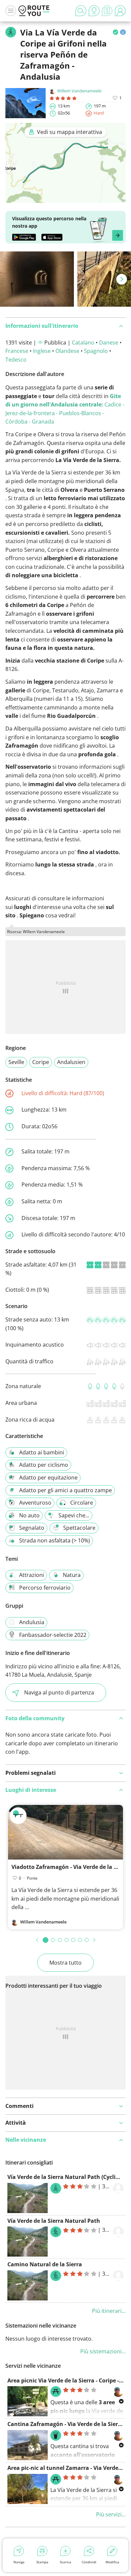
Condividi (89, 2562)
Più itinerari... (109, 2311)
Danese (109, 343)
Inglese (42, 351)
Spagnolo (96, 351)
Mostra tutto (65, 1963)
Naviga (19, 2562)
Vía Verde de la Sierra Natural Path (54, 2221)
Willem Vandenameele (79, 91)
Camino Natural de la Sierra (45, 2264)
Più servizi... (111, 2514)
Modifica (112, 2562)
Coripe (41, 1062)
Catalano (83, 343)
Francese (17, 351)
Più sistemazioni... (103, 2351)
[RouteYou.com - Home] (34, 11)
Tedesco (16, 360)
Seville (16, 1062)
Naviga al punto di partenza (59, 1692)
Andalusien (71, 1062)
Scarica (65, 2562)
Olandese (67, 351)
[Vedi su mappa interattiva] (65, 198)
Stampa (42, 2562)
